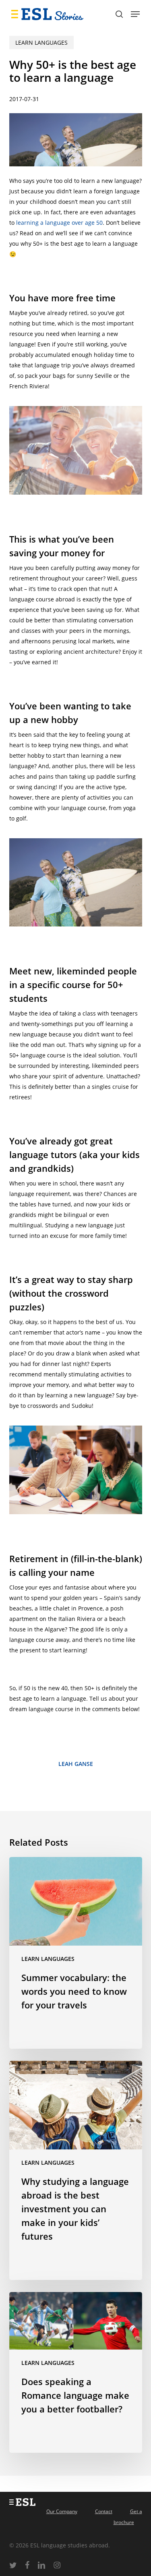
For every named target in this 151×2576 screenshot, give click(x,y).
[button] (135, 14)
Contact (104, 2511)
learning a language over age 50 (59, 223)
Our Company (62, 2511)
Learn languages (41, 42)
